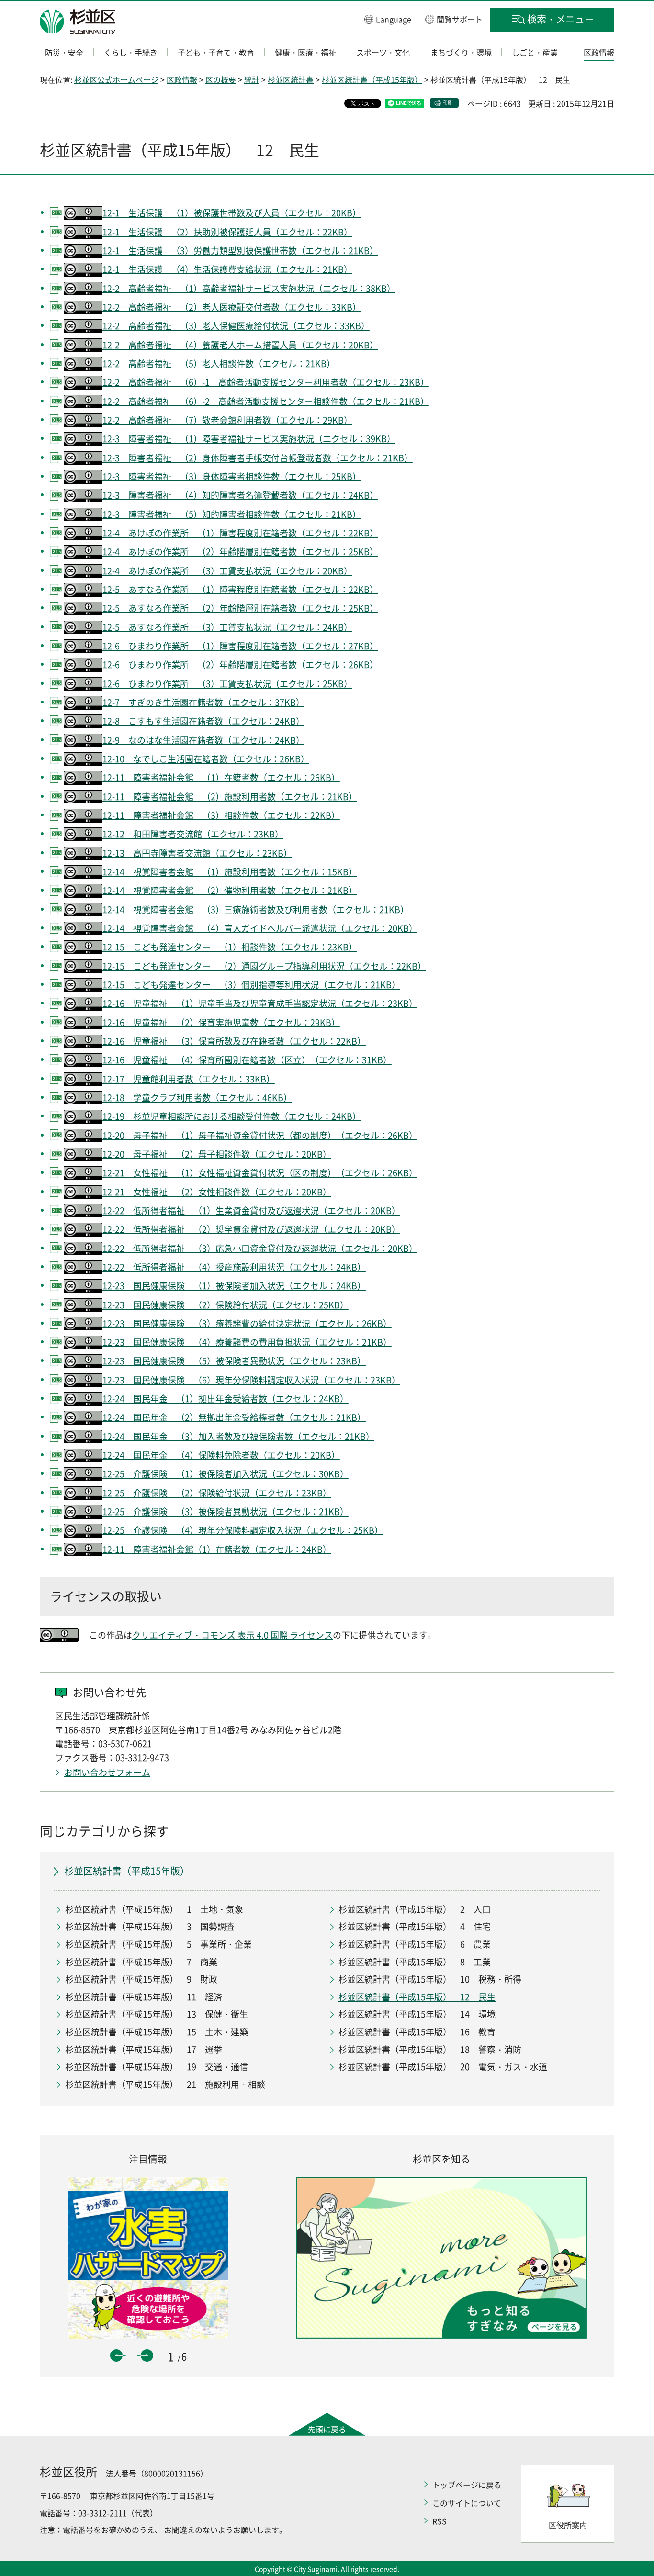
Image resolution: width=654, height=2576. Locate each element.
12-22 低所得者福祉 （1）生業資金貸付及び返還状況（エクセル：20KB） (251, 1210)
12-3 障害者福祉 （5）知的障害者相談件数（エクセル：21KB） (232, 514)
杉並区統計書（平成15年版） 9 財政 (141, 1979)
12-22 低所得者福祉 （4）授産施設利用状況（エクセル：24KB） (234, 1267)
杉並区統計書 (291, 79)
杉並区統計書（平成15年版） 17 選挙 (144, 2049)
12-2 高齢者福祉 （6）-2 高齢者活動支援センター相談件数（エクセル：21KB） (266, 401)
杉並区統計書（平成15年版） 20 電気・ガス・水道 (443, 2067)
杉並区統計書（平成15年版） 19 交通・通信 (157, 2067)
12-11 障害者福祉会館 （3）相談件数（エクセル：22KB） (221, 815)
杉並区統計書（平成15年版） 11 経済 (144, 1997)
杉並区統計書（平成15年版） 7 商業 (141, 1962)
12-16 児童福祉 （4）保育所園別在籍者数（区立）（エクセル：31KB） (247, 1060)
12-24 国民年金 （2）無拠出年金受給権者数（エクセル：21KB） (234, 1417)
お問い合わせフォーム (107, 1772)
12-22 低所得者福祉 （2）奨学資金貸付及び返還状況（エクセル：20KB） (251, 1229)
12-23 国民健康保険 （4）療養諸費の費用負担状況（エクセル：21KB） (247, 1342)
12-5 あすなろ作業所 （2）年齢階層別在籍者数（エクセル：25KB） (240, 608)
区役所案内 (568, 2525)
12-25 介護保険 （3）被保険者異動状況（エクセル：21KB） (226, 1511)
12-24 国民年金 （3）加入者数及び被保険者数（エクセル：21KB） (238, 1436)
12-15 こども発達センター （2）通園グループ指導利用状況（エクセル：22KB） (264, 966)
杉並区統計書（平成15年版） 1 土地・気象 (154, 1909)
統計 (252, 79)
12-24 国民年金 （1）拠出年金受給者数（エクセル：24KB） (226, 1399)
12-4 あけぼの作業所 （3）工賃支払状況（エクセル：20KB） (227, 571)
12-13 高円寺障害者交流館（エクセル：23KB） (197, 853)
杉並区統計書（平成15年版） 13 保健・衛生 (157, 2014)
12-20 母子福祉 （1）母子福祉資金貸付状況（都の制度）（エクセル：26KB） (260, 1135)
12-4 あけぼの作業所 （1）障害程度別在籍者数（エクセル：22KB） (240, 533)
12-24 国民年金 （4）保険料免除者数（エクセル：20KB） (221, 1455)
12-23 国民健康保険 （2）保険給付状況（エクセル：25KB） (226, 1305)
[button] (388, 19)
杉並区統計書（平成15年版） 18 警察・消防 (430, 2049)
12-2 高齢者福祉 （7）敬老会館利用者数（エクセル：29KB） (227, 420)
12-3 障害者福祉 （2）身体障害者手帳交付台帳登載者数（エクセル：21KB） (258, 458)
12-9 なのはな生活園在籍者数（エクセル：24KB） (203, 740)
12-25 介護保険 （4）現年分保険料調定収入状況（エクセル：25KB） (243, 1530)
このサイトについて (467, 2503)
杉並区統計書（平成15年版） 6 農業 (415, 1944)
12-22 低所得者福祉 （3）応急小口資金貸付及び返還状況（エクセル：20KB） (260, 1248)
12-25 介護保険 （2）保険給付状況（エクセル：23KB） (217, 1493)
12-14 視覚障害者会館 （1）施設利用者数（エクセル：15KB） (230, 872)
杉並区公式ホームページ (116, 79)
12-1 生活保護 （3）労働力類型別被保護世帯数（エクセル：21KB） (240, 251)
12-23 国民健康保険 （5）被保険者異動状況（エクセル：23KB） (234, 1361)
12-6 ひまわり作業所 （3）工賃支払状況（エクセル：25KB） (227, 684)
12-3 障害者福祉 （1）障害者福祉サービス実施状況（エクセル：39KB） (249, 439)
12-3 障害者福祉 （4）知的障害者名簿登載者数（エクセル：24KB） (240, 495)
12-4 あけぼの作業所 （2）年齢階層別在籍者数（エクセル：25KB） (240, 552)
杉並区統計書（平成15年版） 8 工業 (415, 1962)
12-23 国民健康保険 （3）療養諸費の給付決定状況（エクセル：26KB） (247, 1323)
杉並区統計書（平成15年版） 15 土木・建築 (157, 2032)
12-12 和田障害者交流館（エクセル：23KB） (193, 834)
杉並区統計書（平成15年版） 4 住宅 (415, 1926)
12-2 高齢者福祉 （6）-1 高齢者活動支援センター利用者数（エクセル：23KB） (266, 382)
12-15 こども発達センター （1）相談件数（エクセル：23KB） (230, 947)
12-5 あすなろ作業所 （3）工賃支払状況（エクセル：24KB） (227, 627)
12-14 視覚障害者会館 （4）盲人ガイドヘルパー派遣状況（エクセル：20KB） (260, 928)
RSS (440, 2521)
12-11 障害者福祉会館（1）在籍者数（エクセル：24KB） (217, 1549)
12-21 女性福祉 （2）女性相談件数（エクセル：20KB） (217, 1192)
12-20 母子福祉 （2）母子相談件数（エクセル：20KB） (217, 1154)
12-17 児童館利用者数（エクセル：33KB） (189, 1079)
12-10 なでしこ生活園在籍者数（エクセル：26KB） (206, 759)
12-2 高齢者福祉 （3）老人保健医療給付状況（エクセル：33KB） (236, 326)
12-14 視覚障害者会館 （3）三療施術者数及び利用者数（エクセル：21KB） (256, 909)
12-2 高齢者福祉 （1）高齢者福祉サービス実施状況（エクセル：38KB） (249, 288)
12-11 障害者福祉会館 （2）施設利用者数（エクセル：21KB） (230, 797)
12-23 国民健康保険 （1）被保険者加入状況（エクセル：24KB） (234, 1286)
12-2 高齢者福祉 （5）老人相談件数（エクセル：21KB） (219, 363)
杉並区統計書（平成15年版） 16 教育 (417, 2032)
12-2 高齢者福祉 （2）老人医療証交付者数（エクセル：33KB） (232, 307)
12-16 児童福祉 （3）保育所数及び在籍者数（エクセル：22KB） (234, 1041)
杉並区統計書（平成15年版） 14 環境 (417, 2014)
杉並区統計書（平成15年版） (372, 79)
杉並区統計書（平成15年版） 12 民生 (417, 1997)
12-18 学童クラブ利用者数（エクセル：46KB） (197, 1098)
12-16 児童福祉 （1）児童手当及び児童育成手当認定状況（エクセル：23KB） (260, 1003)
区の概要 (221, 79)
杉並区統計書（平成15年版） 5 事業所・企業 (158, 1944)
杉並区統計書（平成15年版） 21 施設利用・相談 (165, 2084)
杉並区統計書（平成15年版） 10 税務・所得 (430, 1979)
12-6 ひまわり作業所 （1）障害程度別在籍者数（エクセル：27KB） (240, 646)
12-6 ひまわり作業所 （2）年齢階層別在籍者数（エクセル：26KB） (240, 664)
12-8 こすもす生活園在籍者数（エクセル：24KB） (203, 721)
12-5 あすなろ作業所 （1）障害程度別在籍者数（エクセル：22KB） (240, 589)
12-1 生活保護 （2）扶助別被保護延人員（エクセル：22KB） (227, 232)
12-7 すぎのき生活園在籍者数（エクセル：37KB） (203, 702)
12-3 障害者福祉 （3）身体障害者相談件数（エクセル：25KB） (232, 476)
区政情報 (182, 79)
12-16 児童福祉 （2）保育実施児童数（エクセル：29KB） (221, 1022)
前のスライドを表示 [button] (116, 2355)
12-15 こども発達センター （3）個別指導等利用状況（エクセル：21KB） (251, 985)
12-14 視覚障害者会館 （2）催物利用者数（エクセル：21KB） (230, 890)
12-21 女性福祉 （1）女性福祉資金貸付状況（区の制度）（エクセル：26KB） (260, 1173)
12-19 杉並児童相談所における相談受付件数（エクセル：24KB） (232, 1116)
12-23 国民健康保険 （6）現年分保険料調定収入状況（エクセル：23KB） (251, 1380)
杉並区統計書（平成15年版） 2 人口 (415, 1909)
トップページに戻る (467, 2485)
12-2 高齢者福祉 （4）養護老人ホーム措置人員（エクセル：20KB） (240, 345)
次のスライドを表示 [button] (147, 2355)
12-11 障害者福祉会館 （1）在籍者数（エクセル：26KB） (221, 777)
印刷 (448, 103)
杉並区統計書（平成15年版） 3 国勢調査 (150, 1926)
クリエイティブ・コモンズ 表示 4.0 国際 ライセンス (232, 1635)
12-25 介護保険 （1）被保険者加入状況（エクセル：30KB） (226, 1474)
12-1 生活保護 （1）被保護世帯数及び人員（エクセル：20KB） (232, 213)
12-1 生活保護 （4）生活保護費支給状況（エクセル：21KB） (227, 269)
